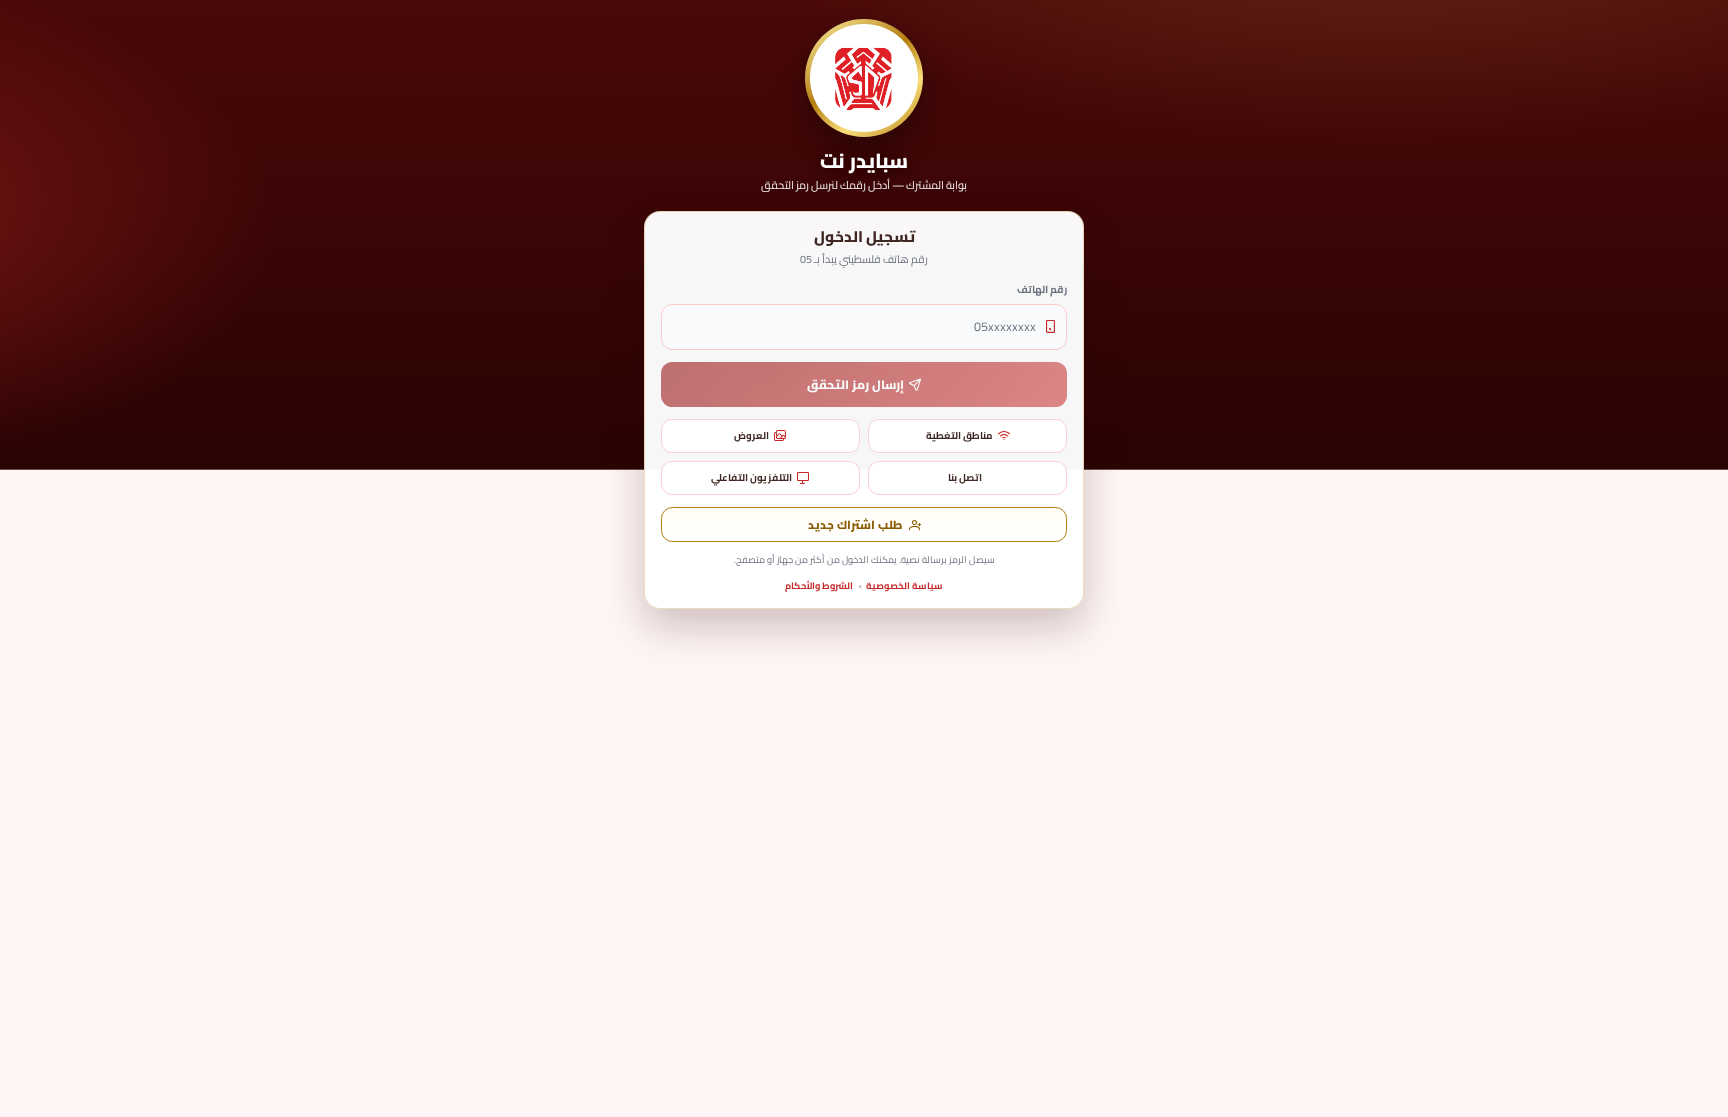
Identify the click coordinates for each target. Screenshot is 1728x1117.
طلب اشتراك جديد (855, 525)
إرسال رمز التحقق (855, 384)
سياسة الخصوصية (904, 585)
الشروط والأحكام (819, 585)
